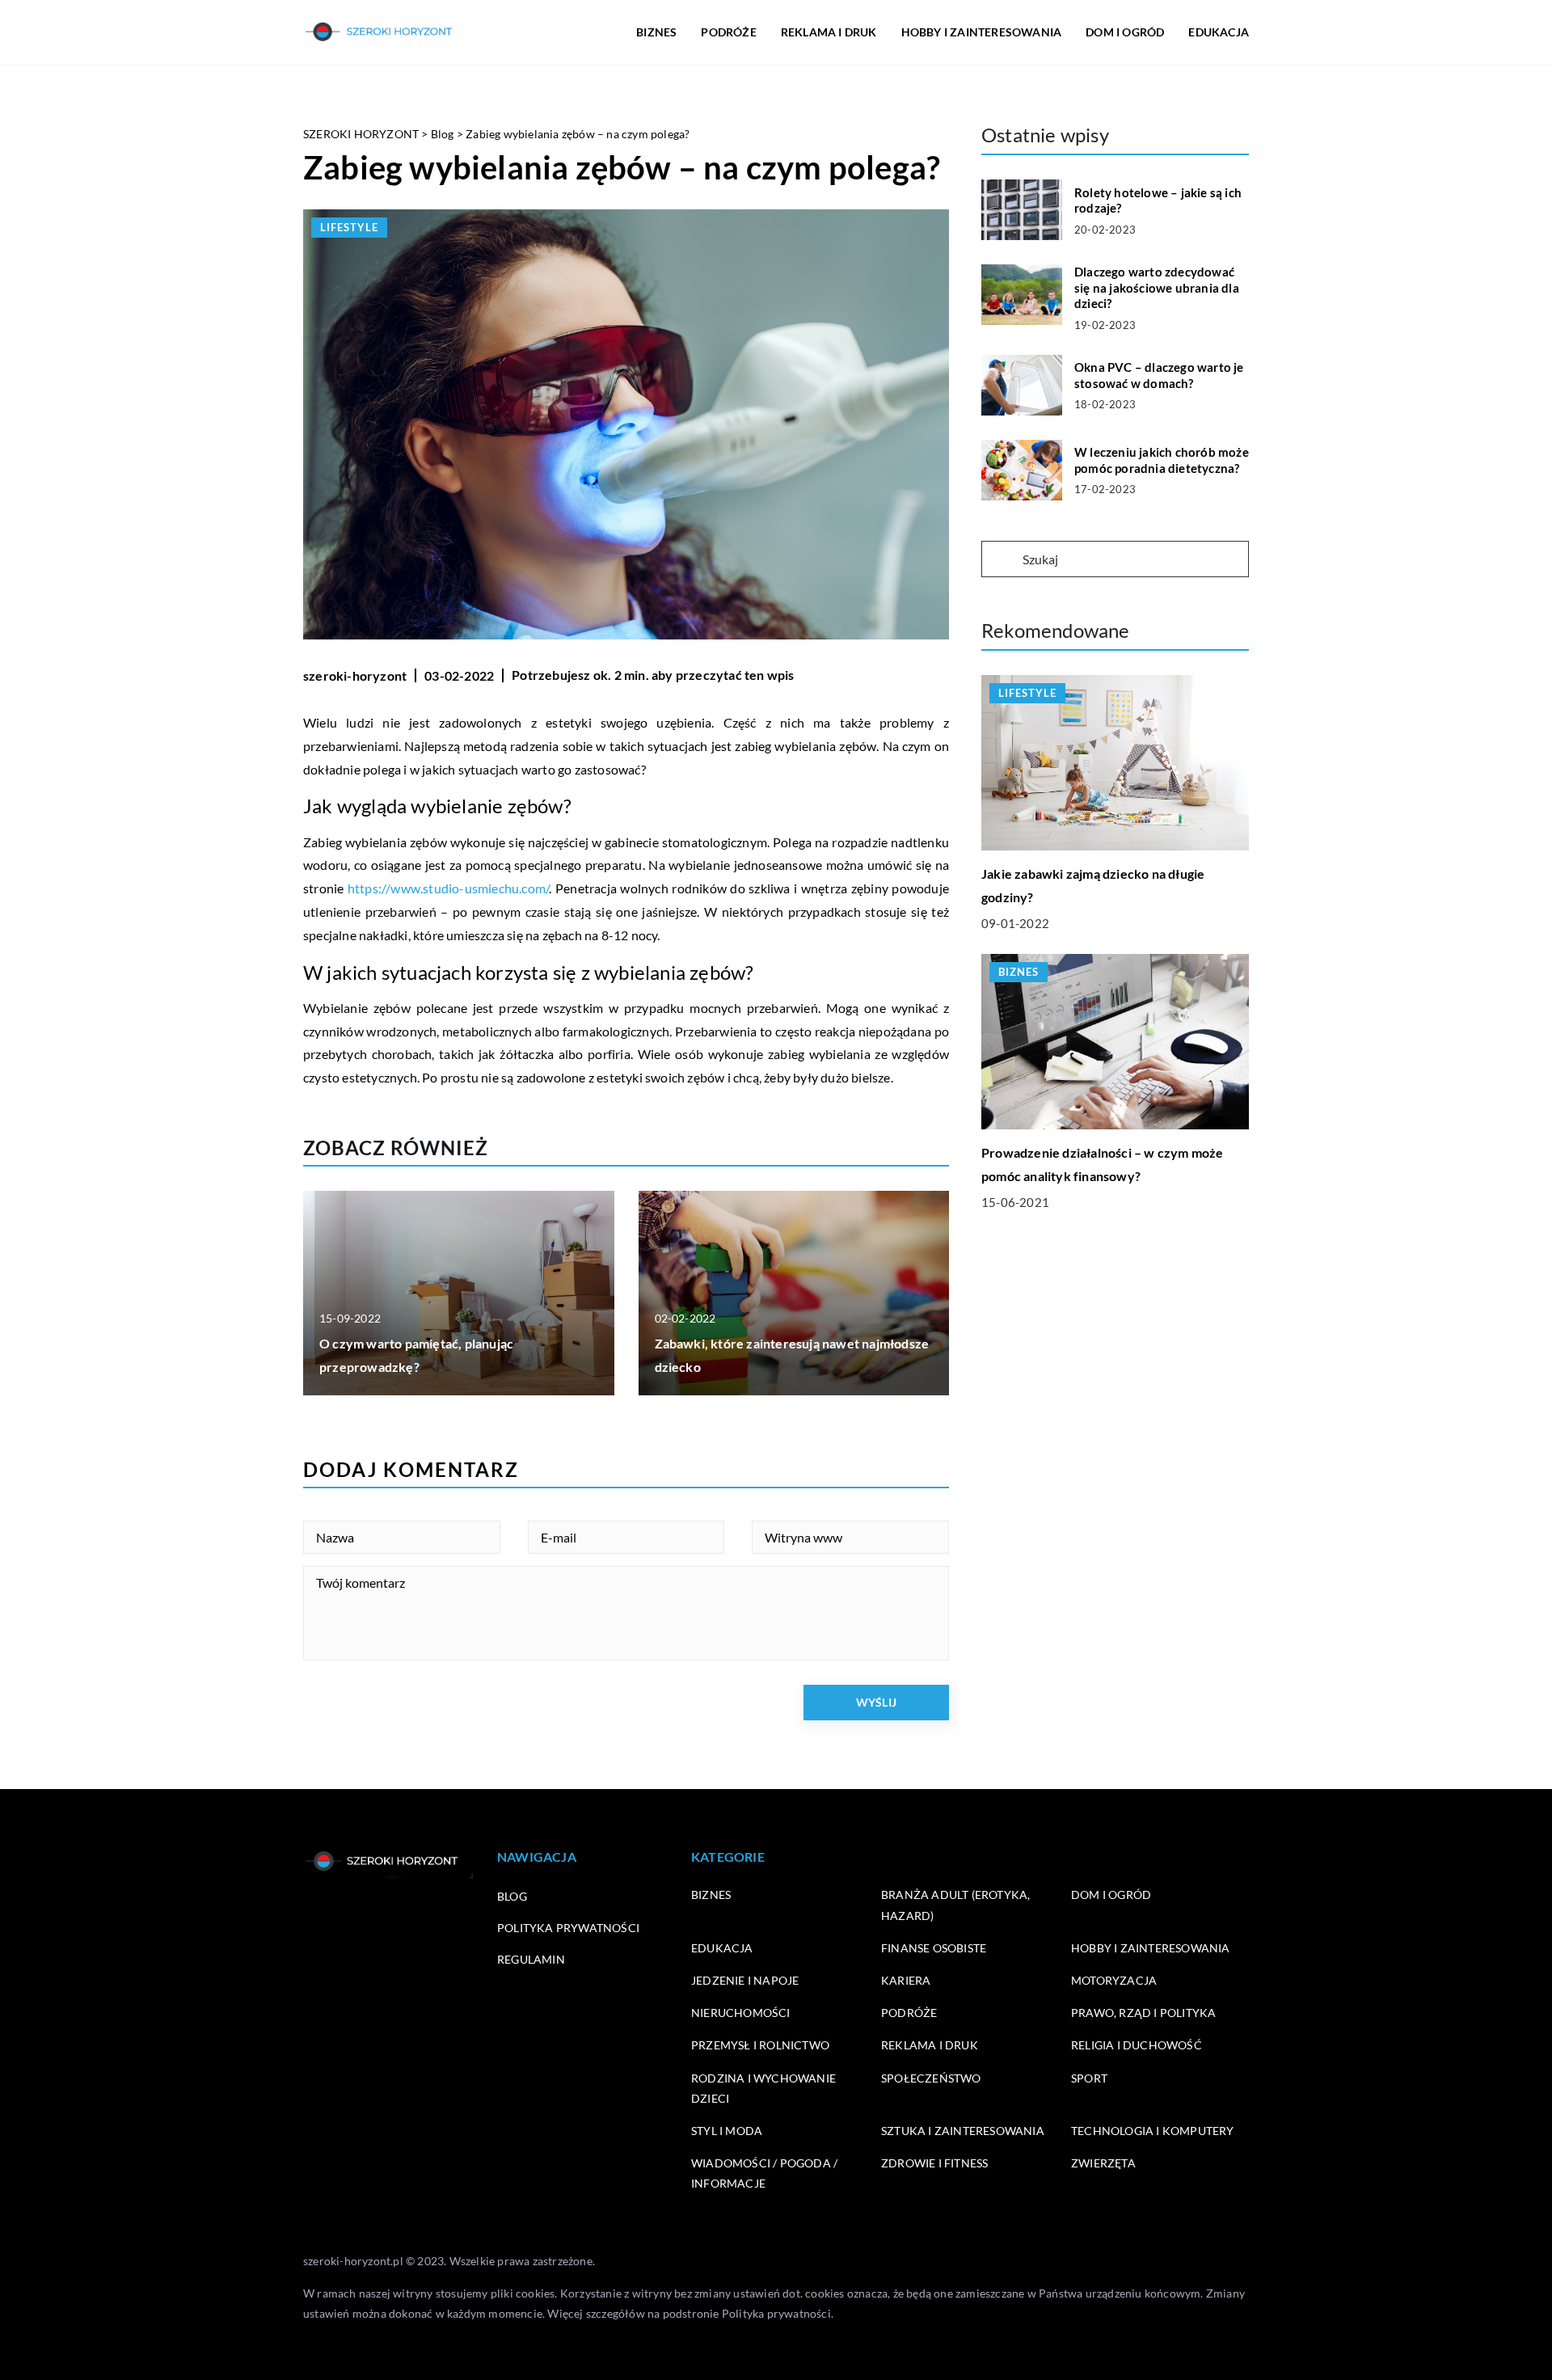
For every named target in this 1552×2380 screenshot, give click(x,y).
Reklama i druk (930, 2045)
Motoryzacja (1114, 1980)
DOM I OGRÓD (1125, 32)
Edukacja (722, 1948)
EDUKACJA (1219, 32)
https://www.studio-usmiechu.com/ (448, 888)
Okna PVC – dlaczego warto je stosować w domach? (1159, 375)
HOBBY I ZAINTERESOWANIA (982, 32)
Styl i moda (727, 2131)
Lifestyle (349, 227)
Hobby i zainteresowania (1151, 1948)
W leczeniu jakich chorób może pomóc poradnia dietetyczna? (1162, 460)
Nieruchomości (741, 2013)
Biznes (711, 1895)
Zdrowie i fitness (934, 2163)
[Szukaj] (1001, 560)
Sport (1089, 2078)
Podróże (909, 2013)
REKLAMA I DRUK (829, 32)
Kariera (906, 1980)
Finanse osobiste (934, 1948)
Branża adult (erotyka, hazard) (955, 1905)
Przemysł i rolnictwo (760, 2045)
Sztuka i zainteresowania (963, 2131)
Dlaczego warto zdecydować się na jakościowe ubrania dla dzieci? (1157, 287)
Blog (512, 1896)
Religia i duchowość (1137, 2045)
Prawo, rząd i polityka (1143, 2013)
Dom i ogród (1111, 1895)
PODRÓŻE (728, 32)
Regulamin (531, 1959)
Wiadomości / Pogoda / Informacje (764, 2173)
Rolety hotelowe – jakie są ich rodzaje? (1158, 200)
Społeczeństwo (931, 2078)
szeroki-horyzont (355, 675)
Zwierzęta (1103, 2163)
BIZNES (656, 32)
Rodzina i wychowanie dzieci (763, 2088)
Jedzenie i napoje (745, 1980)
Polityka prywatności (568, 1928)
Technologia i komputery (1153, 2131)
